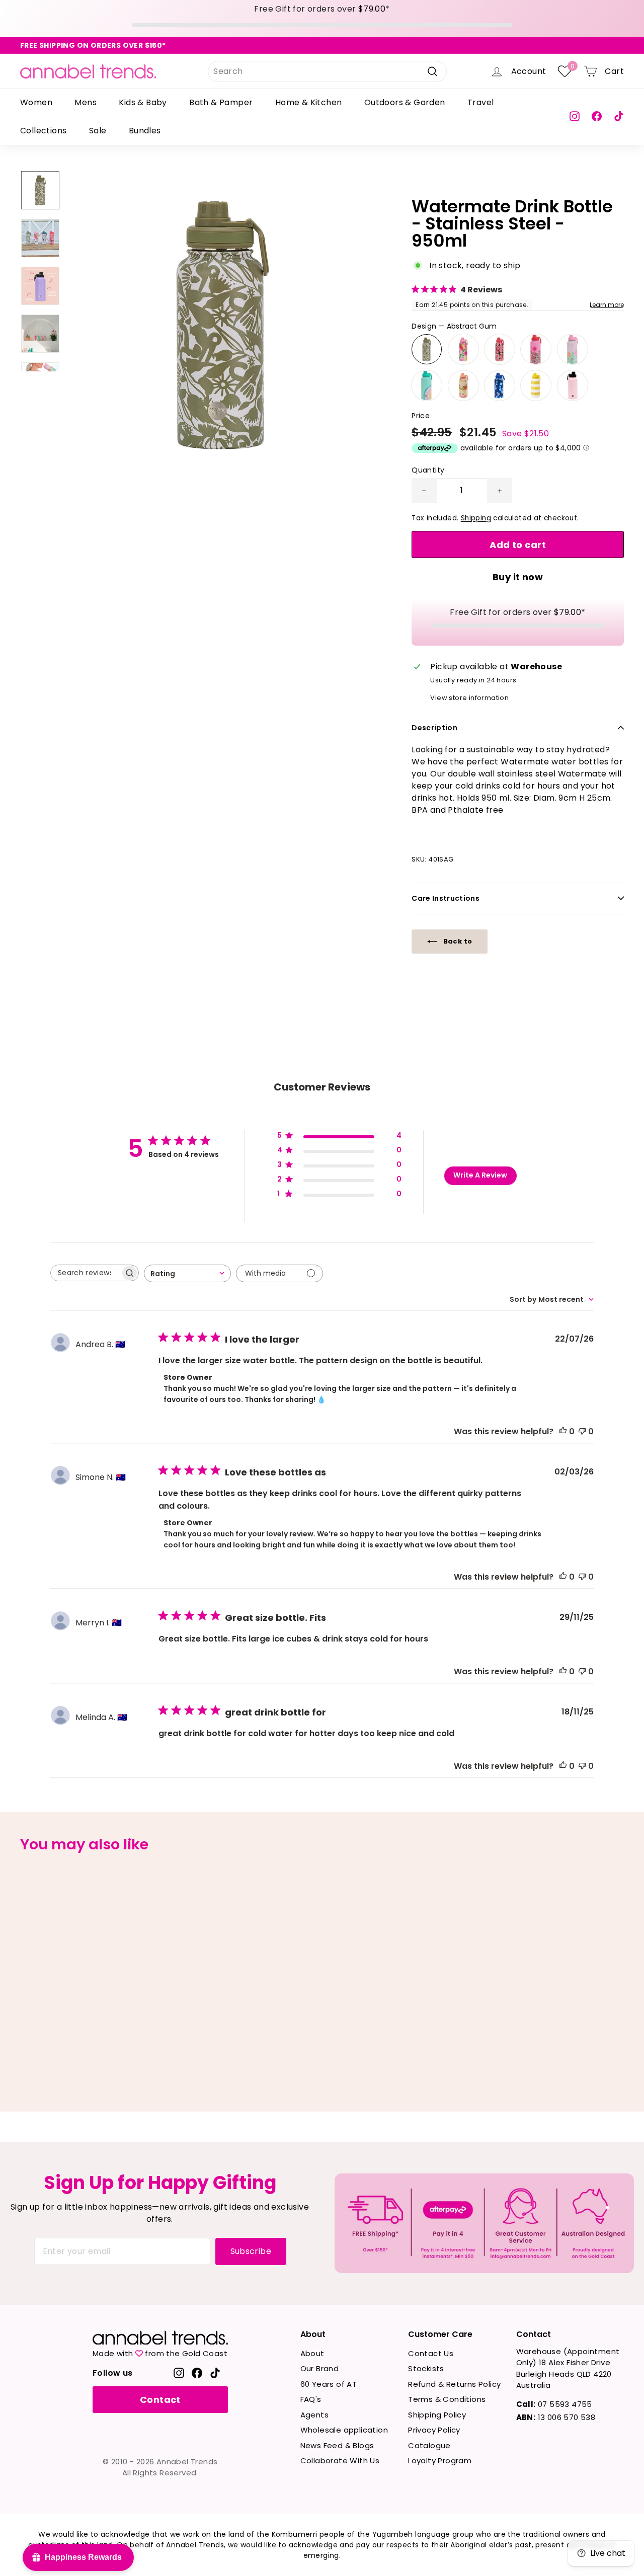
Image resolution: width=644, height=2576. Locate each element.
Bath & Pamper (221, 102)
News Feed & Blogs (337, 2445)
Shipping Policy (437, 2415)
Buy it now (518, 577)
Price (421, 416)
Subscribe (251, 2251)
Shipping (476, 518)
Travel (480, 102)
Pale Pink (573, 385)
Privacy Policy (434, 2430)
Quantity (428, 470)
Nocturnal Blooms (500, 385)
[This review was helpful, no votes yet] (563, 1431)
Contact (160, 2400)
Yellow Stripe (536, 385)
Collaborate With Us (340, 2461)
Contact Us (431, 2353)
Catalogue (429, 2445)
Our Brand (320, 2368)
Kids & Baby (143, 102)
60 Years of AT (329, 2384)
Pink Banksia (463, 349)
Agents (314, 2415)
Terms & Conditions (447, 2399)
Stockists (426, 2368)
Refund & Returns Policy (454, 2384)
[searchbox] (86, 1273)
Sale (98, 131)
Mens (86, 102)
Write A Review (480, 1175)
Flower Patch (536, 349)
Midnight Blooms (500, 349)
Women (36, 102)
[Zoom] (223, 325)
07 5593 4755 (554, 2404)
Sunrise (427, 385)
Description (434, 728)
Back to (457, 941)
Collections (43, 131)
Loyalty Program (440, 2461)
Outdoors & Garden (405, 102)
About (312, 2353)
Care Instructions (446, 898)
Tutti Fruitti (463, 385)
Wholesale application (344, 2430)
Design (454, 326)
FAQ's (311, 2399)
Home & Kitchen (309, 102)
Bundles (145, 131)
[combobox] (327, 71)
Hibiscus (573, 349)
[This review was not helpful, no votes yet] (582, 1431)
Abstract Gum (427, 349)
